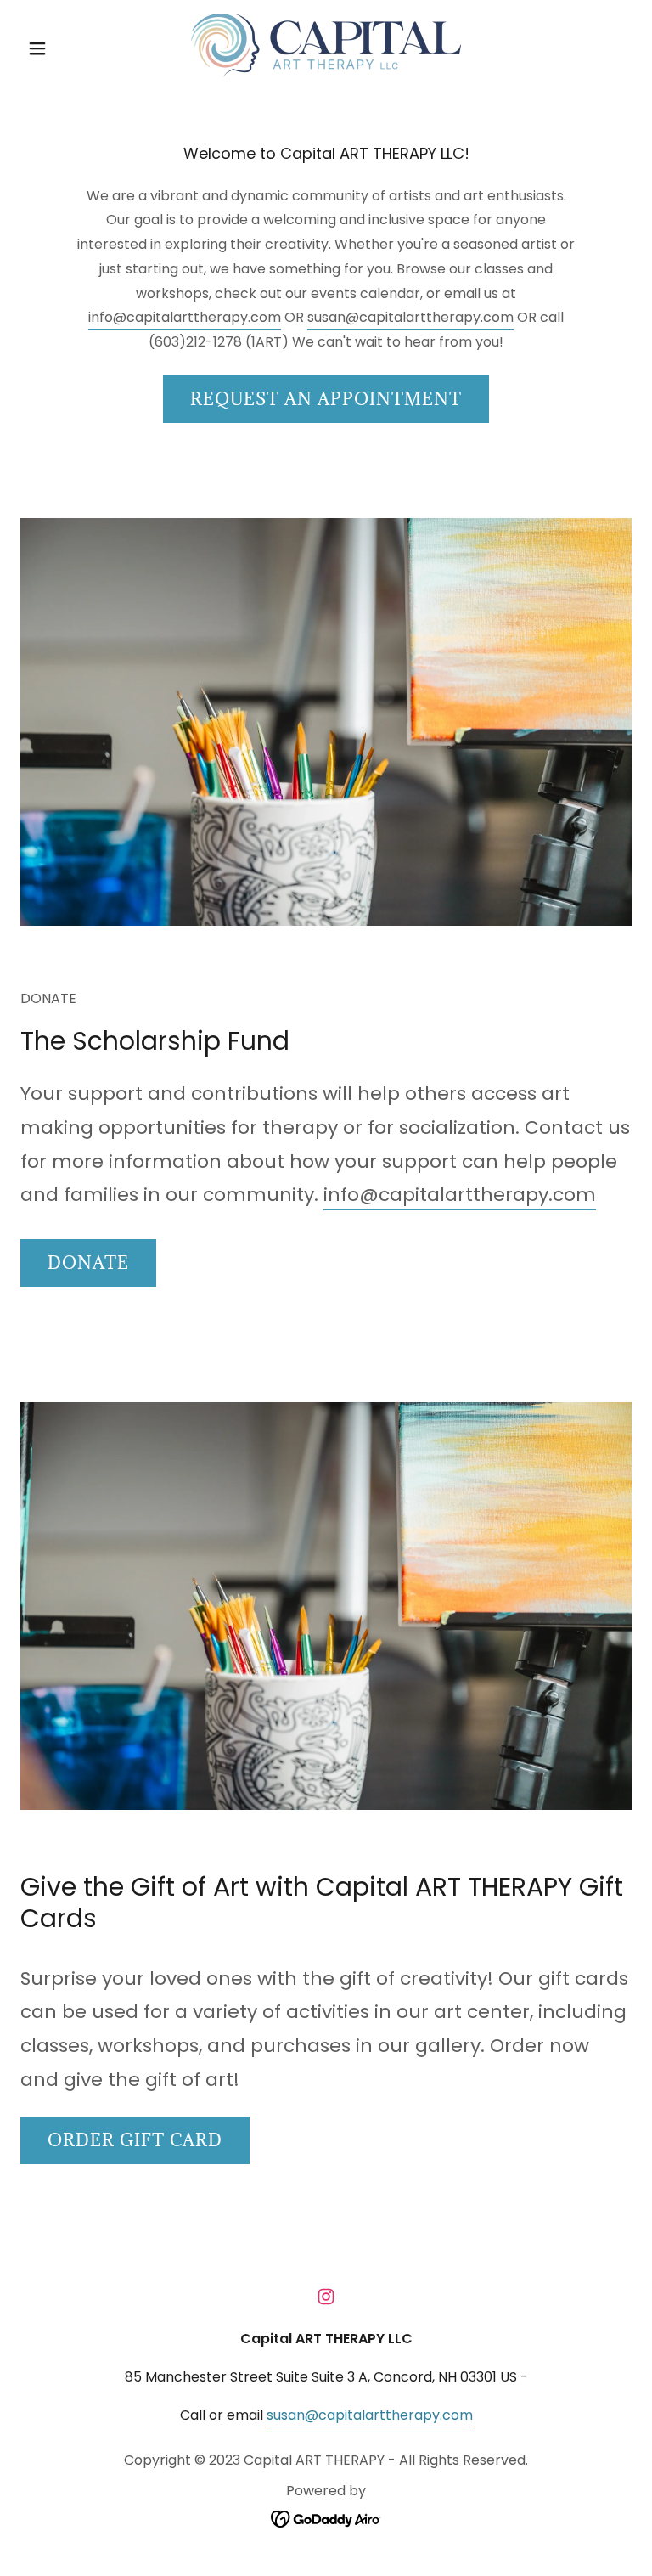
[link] (326, 45)
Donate (88, 1263)
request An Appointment (326, 399)
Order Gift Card (135, 2140)
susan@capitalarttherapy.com (410, 317)
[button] (66, 48)
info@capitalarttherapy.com (185, 317)
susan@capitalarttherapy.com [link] (370, 2415)
